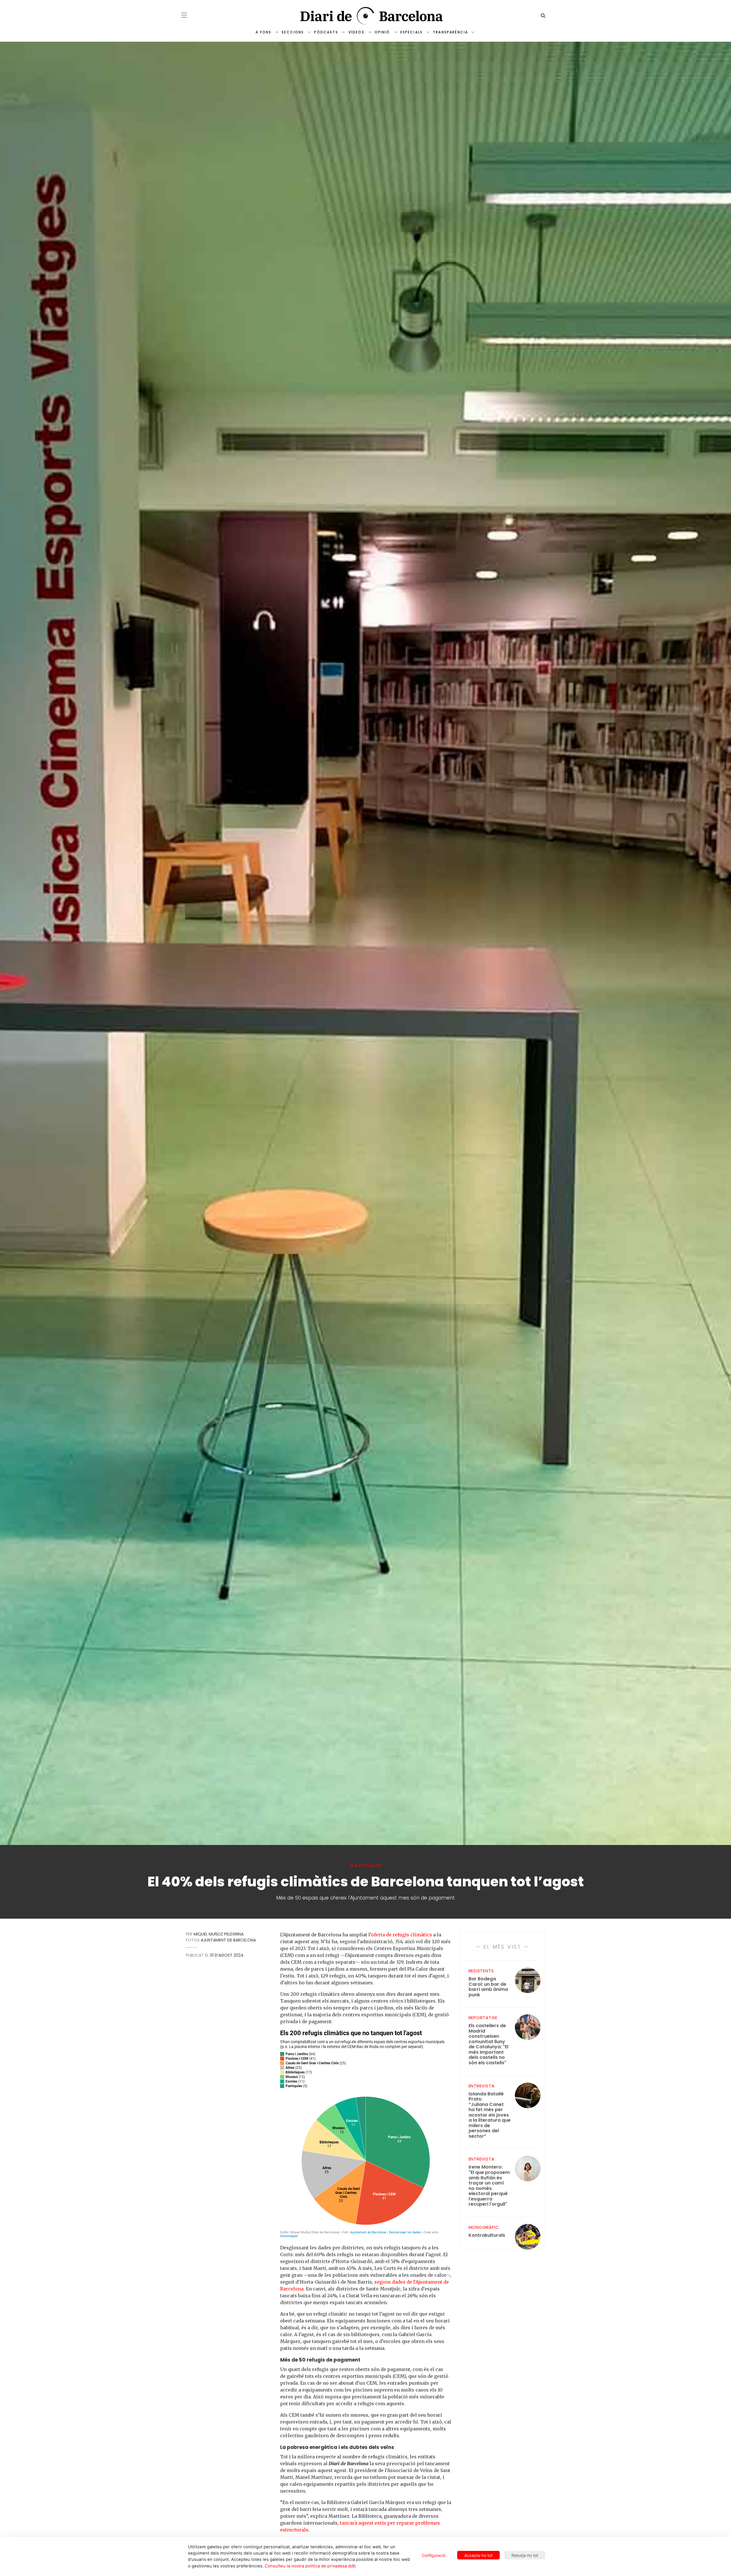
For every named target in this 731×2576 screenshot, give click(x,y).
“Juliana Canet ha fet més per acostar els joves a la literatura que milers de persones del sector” (490, 2115)
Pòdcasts (326, 32)
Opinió (382, 32)
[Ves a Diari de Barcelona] (365, 16)
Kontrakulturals (487, 2235)
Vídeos (356, 32)
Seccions (293, 32)
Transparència (450, 32)
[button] (184, 15)
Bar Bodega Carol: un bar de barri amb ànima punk (488, 1987)
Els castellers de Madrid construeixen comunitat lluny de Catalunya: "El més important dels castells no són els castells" (488, 2044)
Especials (411, 32)
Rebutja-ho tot (525, 2555)
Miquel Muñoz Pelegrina (219, 1934)
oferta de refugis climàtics (402, 1935)
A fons (263, 32)
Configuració (434, 2555)
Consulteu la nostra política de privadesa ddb (310, 2566)
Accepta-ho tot (478, 2555)
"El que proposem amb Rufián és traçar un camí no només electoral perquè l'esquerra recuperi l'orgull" (489, 2186)
